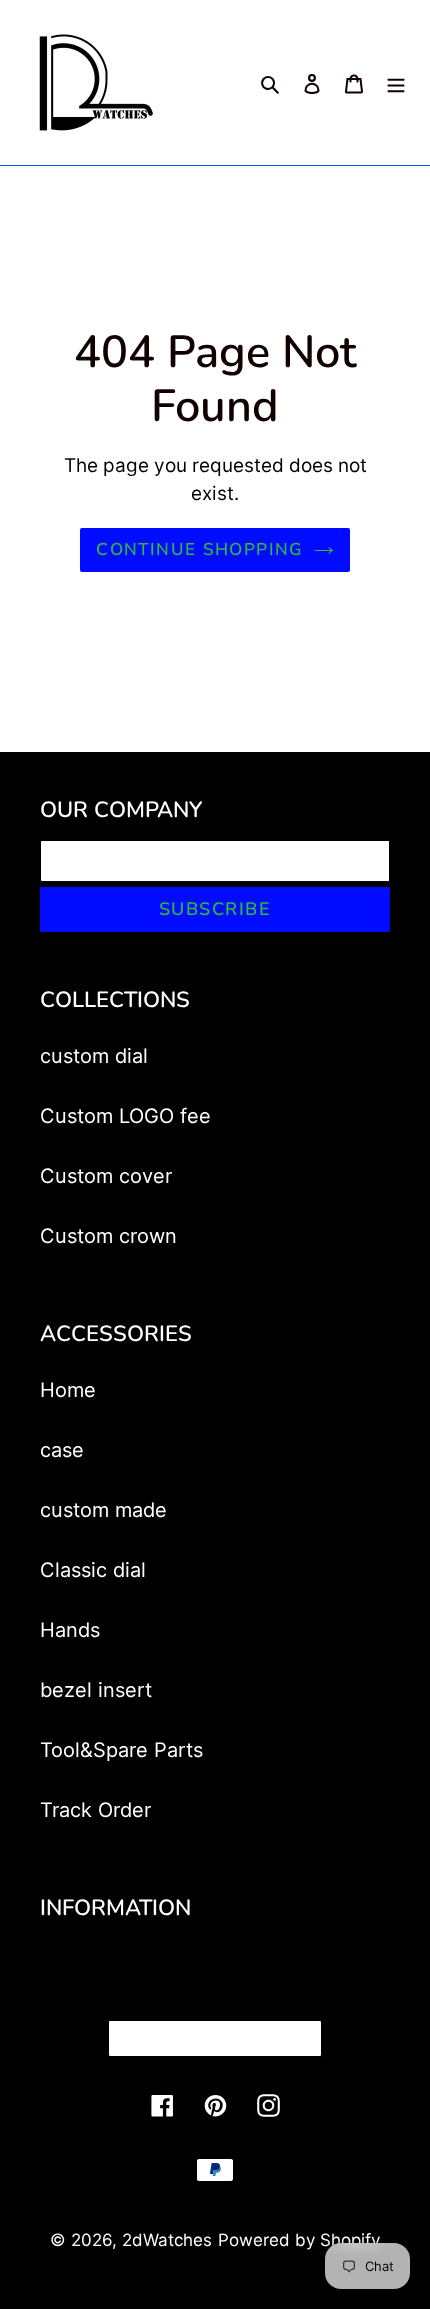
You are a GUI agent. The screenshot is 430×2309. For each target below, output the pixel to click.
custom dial (94, 1056)
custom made (103, 1510)
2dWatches (167, 2240)
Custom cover (106, 1176)
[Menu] (396, 83)
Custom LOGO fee (125, 1116)
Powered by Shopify (299, 2240)
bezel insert (96, 1690)
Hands (70, 1630)
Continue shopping (199, 549)
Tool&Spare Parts (121, 1750)
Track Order (95, 1810)
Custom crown (108, 1236)
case (62, 1450)
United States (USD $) (208, 2038)
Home (68, 1390)
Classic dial (93, 1570)
